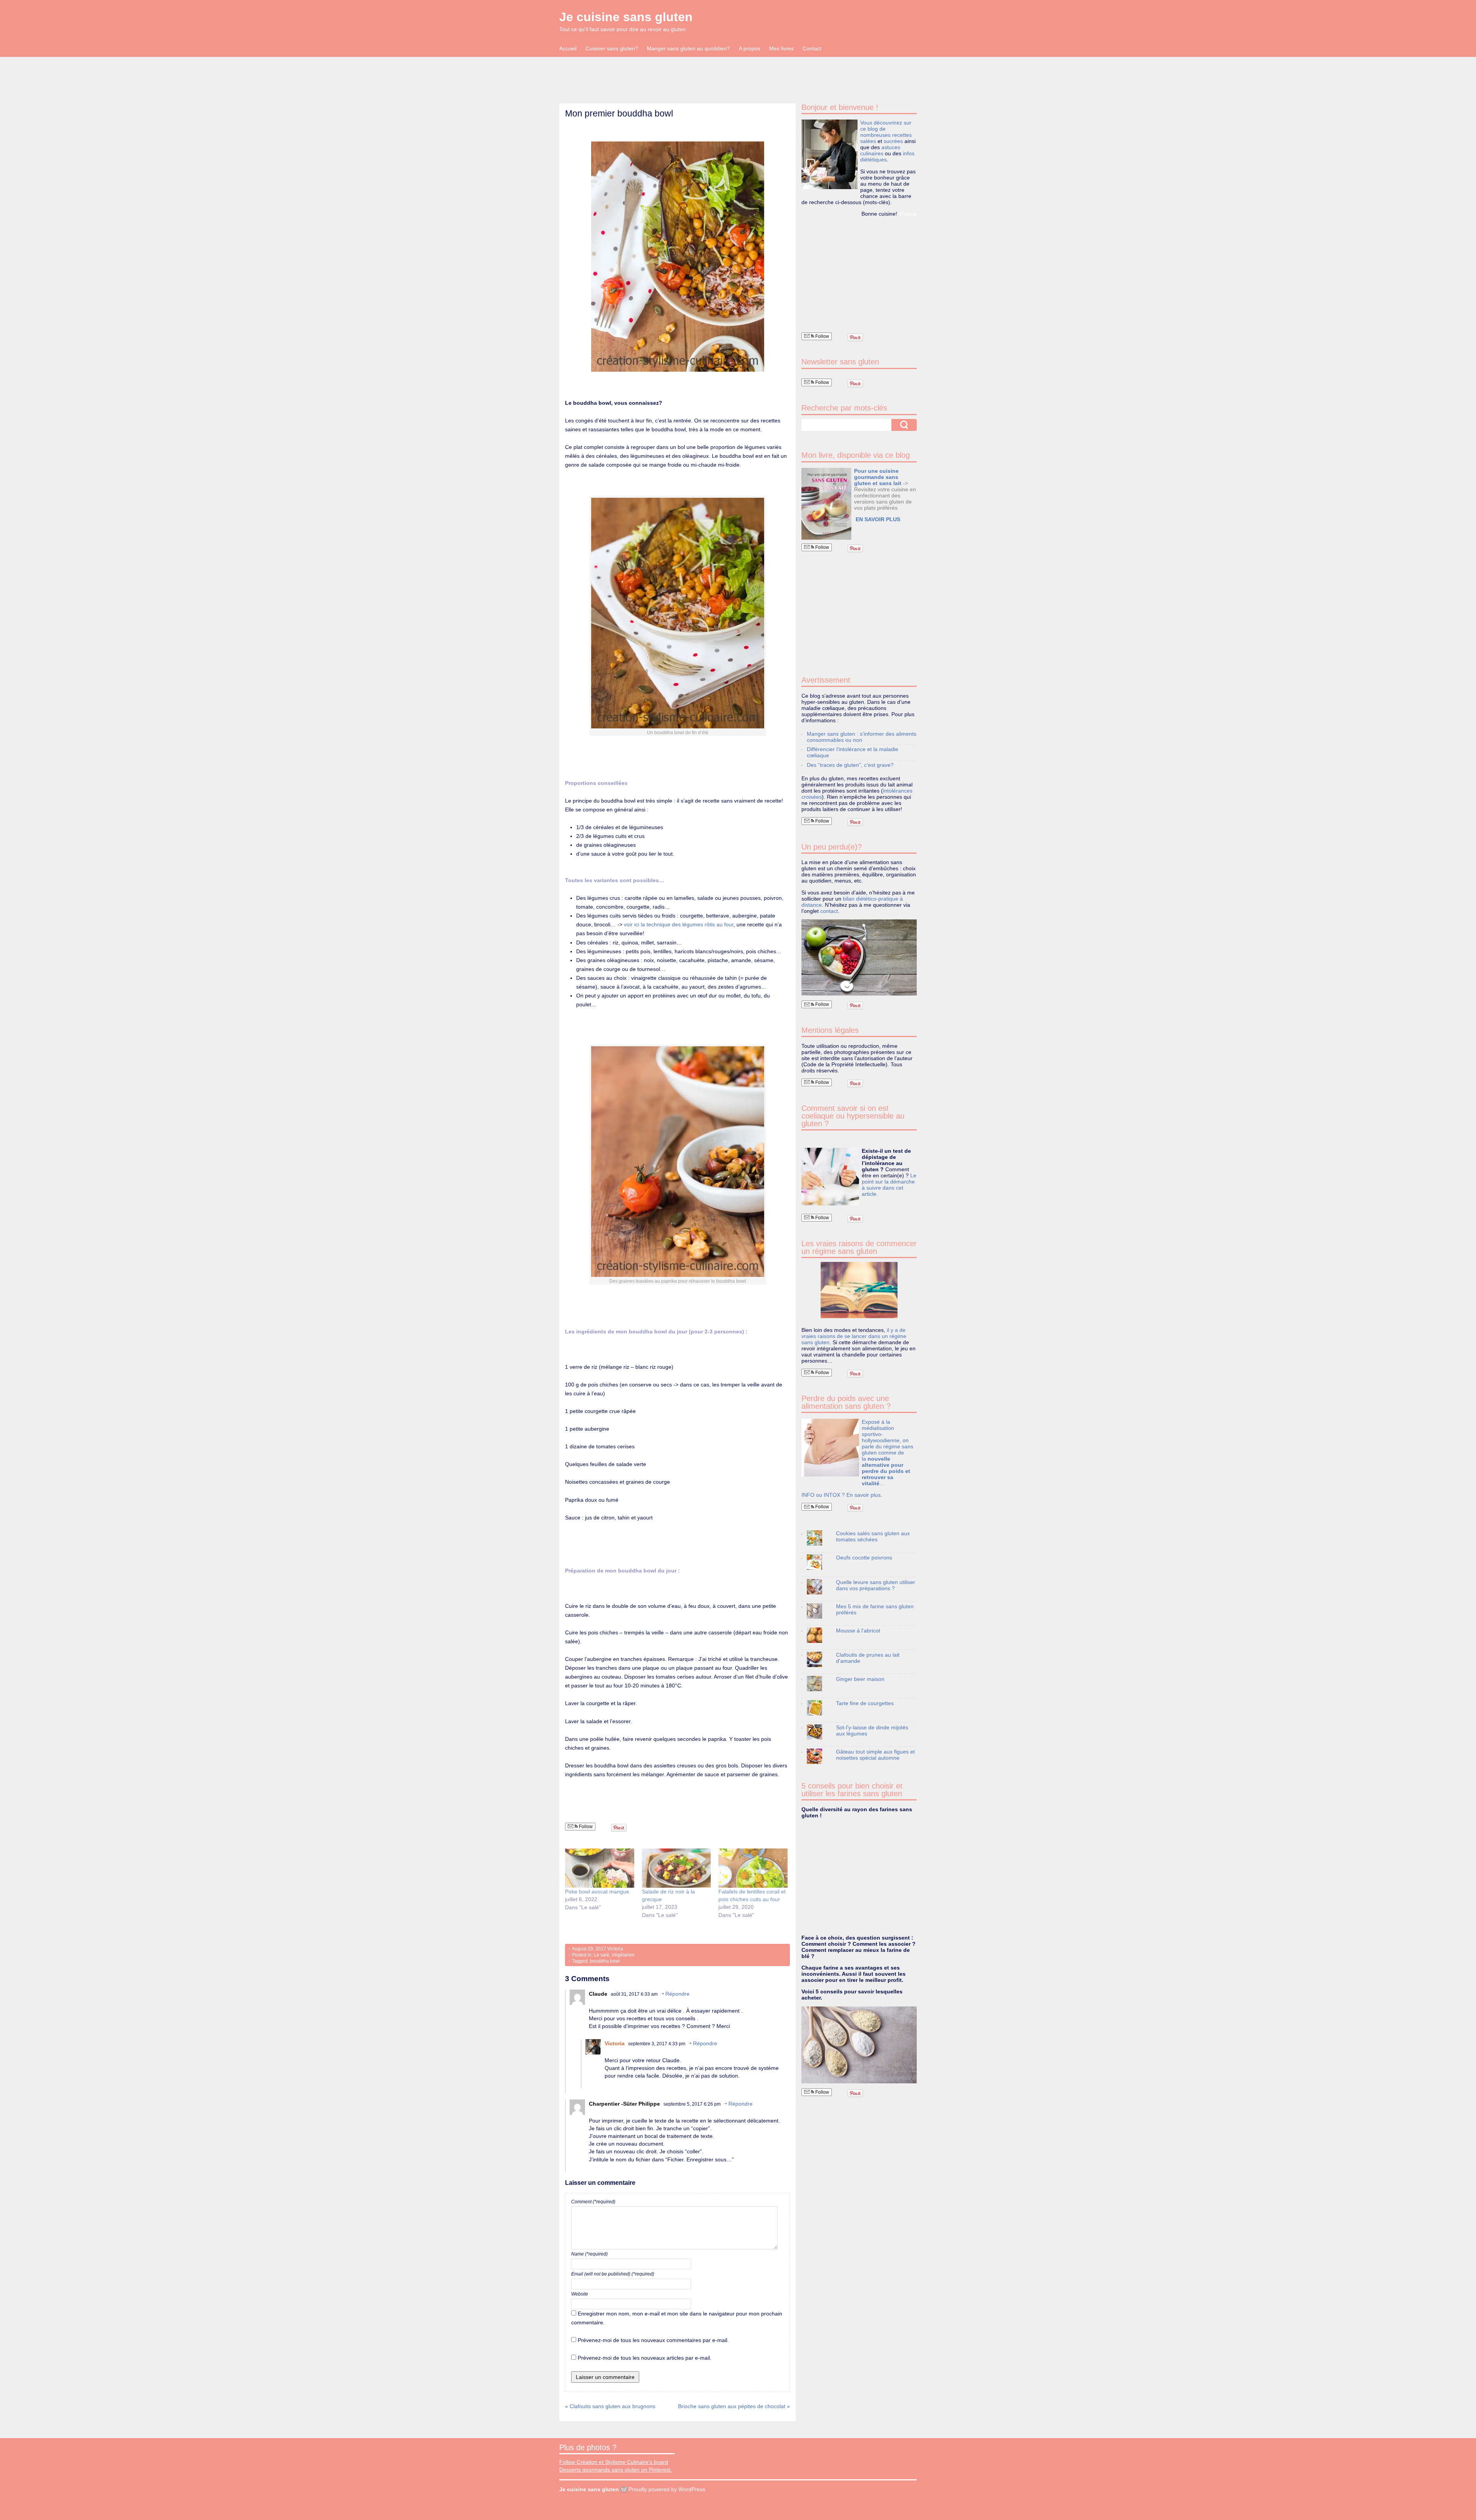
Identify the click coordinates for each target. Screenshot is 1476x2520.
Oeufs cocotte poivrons (864, 1558)
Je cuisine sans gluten (626, 17)
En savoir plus (863, 1495)
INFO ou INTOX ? (824, 1495)
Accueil (568, 48)
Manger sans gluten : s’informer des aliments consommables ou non (862, 737)
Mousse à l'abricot (858, 1631)
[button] (826, 504)
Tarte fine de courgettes (865, 1703)
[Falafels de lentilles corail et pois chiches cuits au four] (753, 1868)
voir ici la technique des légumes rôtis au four (679, 924)
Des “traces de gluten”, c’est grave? (850, 765)
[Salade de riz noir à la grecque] (676, 1868)
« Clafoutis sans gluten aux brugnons (610, 2406)
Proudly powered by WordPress (667, 2489)
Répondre (677, 1994)
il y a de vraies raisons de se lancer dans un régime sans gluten (854, 1336)
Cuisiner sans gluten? (612, 48)
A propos (750, 48)
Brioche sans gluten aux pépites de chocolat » (734, 2406)
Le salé (602, 1955)
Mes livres (781, 48)
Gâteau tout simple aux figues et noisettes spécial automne (875, 1755)
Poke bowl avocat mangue (597, 1892)
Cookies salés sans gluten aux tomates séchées (873, 1536)
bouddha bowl (605, 1961)
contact (829, 911)
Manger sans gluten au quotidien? (688, 48)
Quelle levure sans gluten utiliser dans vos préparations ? (876, 1585)
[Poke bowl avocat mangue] (600, 1868)
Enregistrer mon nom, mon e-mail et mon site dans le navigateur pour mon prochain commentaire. (677, 2318)
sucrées (893, 141)
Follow (585, 1827)
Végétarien (623, 1955)
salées (868, 141)
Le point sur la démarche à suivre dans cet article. (889, 1185)
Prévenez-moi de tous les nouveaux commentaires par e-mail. (653, 2340)
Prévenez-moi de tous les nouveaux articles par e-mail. (645, 2358)
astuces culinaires (880, 150)
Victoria (615, 1949)
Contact (812, 48)
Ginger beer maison (860, 1679)
